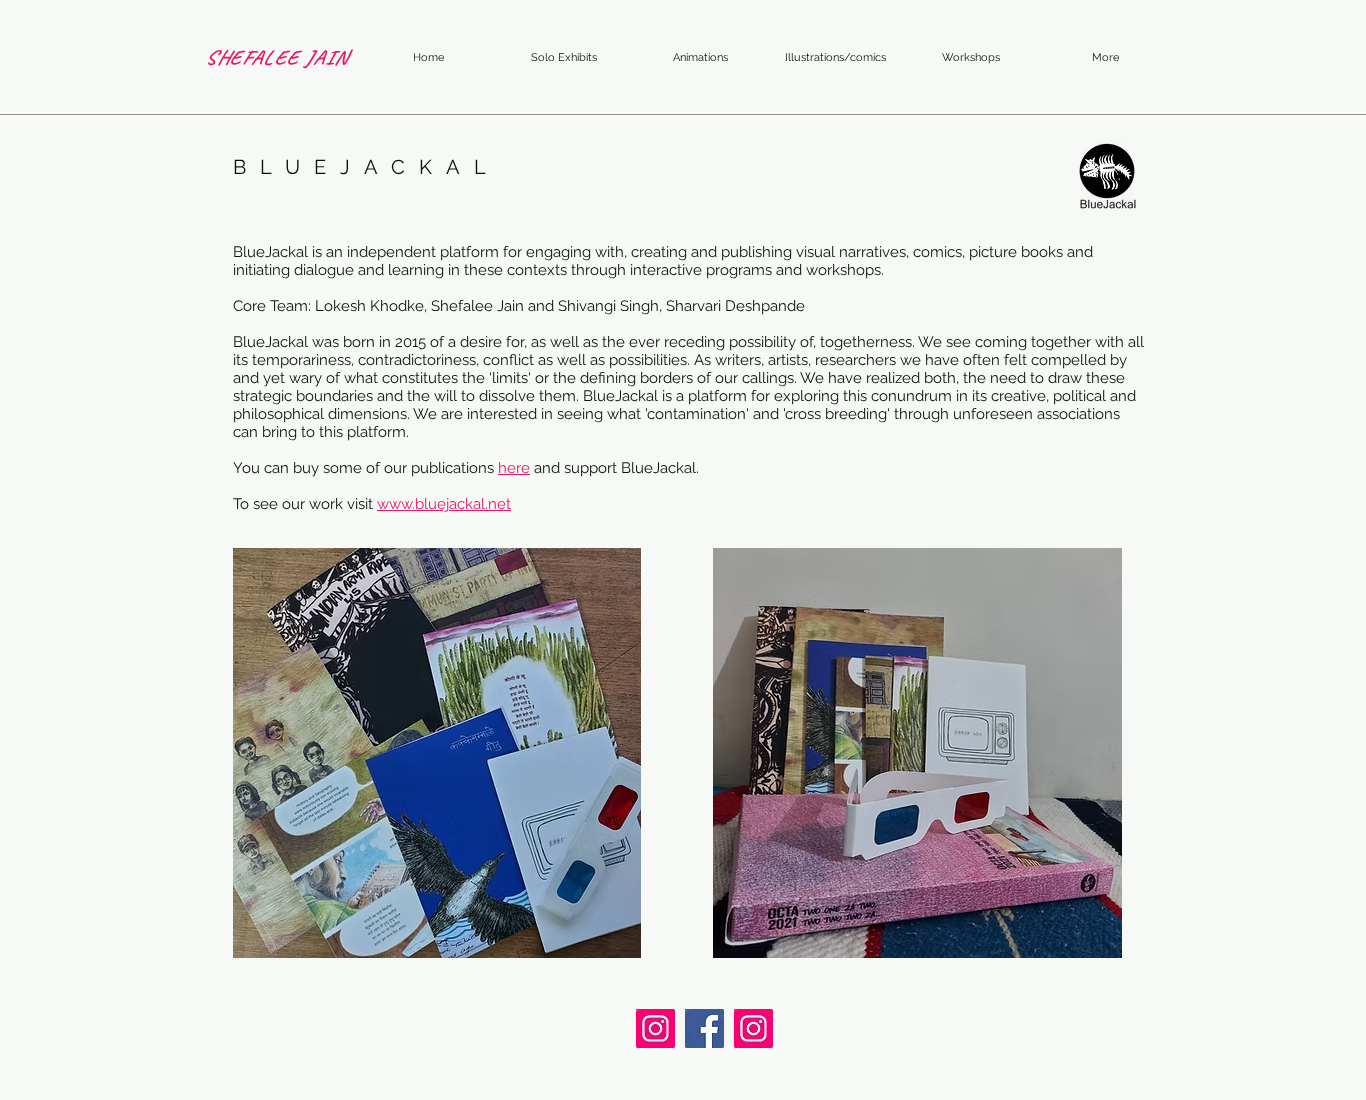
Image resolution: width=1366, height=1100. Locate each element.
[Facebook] (704, 1028)
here (514, 468)
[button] (700, 57)
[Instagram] (655, 1028)
